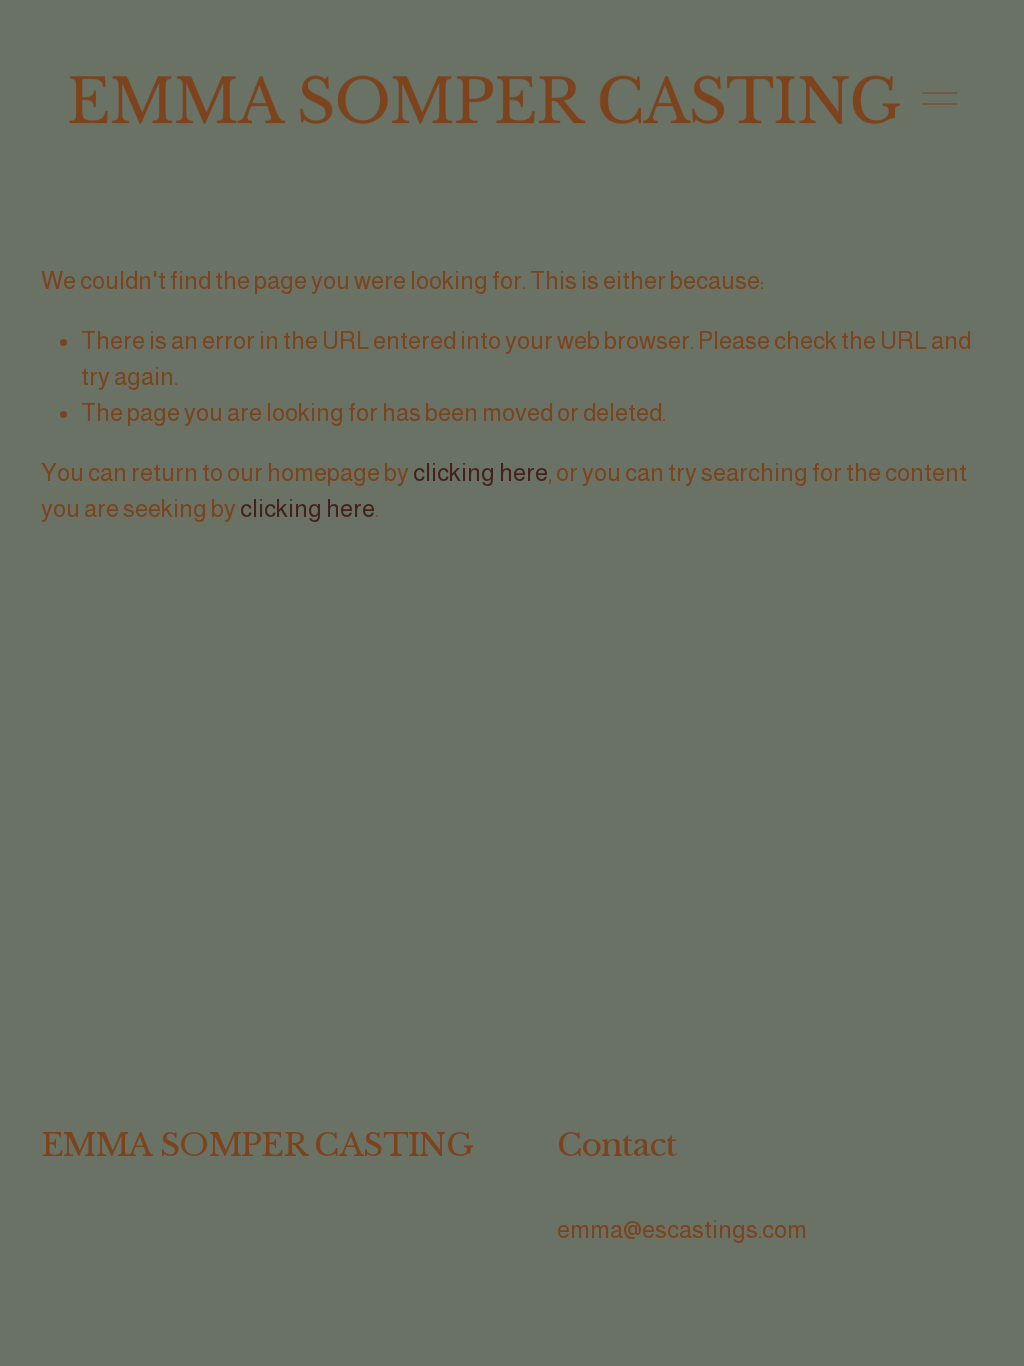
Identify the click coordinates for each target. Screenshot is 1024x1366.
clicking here (480, 472)
